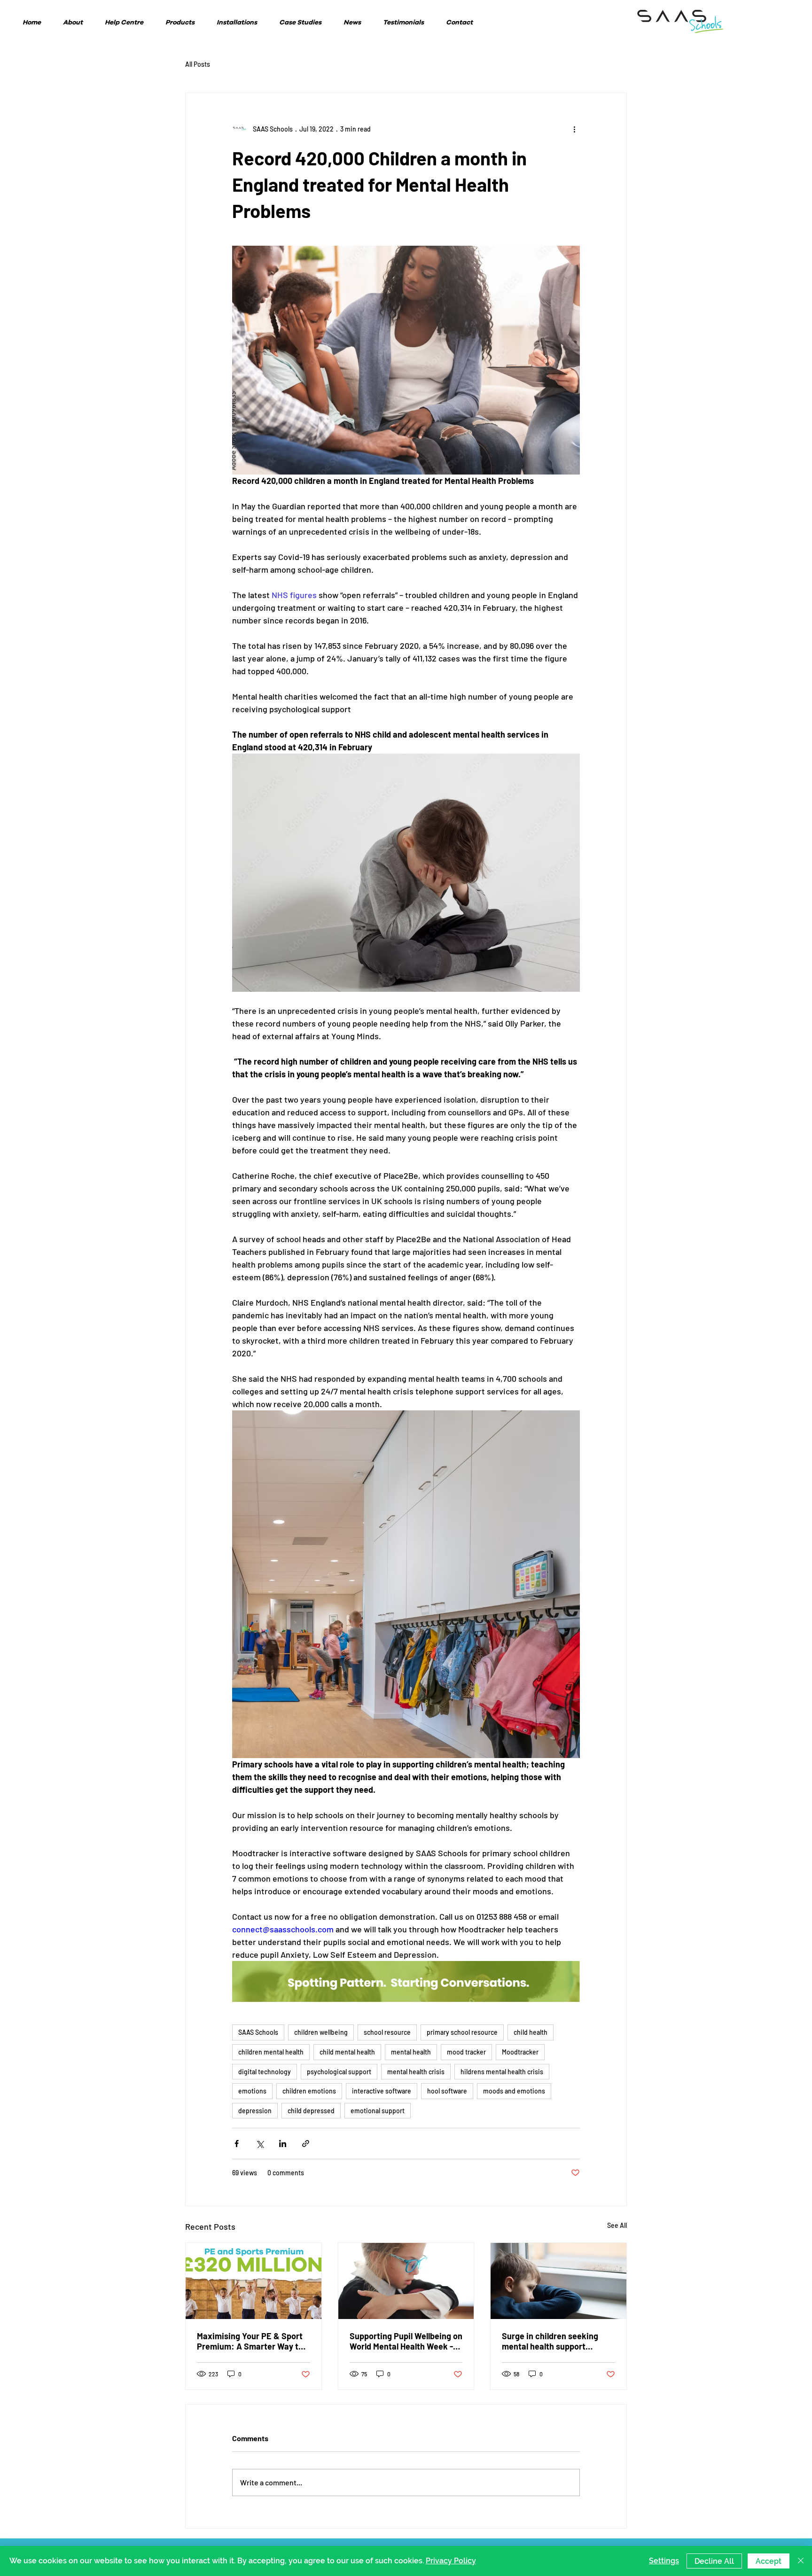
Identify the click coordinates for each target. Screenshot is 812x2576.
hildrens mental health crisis (502, 2072)
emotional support (378, 2111)
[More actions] (574, 129)
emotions (252, 2091)
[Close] (801, 2561)
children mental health (271, 2052)
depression (255, 2111)
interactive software (382, 2091)
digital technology (265, 2072)
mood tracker (466, 2052)
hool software (447, 2091)
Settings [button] (664, 2561)
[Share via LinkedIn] (283, 2144)
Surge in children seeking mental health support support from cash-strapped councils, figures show (556, 2341)
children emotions (309, 2091)
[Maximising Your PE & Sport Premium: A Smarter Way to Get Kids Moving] (254, 2281)
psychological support (339, 2072)
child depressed (311, 2111)
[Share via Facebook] (237, 2144)
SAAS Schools (258, 2032)
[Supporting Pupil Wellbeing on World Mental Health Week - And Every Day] (406, 2281)
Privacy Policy (451, 2561)
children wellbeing (321, 2032)
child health (531, 2032)
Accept (769, 2561)
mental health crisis (416, 2072)
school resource (387, 2032)
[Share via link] (306, 2144)
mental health (411, 2052)
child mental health (347, 2052)
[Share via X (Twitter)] (260, 2144)
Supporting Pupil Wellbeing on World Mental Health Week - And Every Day (406, 2341)
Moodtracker (520, 2052)
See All (617, 2225)
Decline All (714, 2561)
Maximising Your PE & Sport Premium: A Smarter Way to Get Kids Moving (250, 2341)
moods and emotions (514, 2091)
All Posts (198, 64)
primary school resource (462, 2032)
